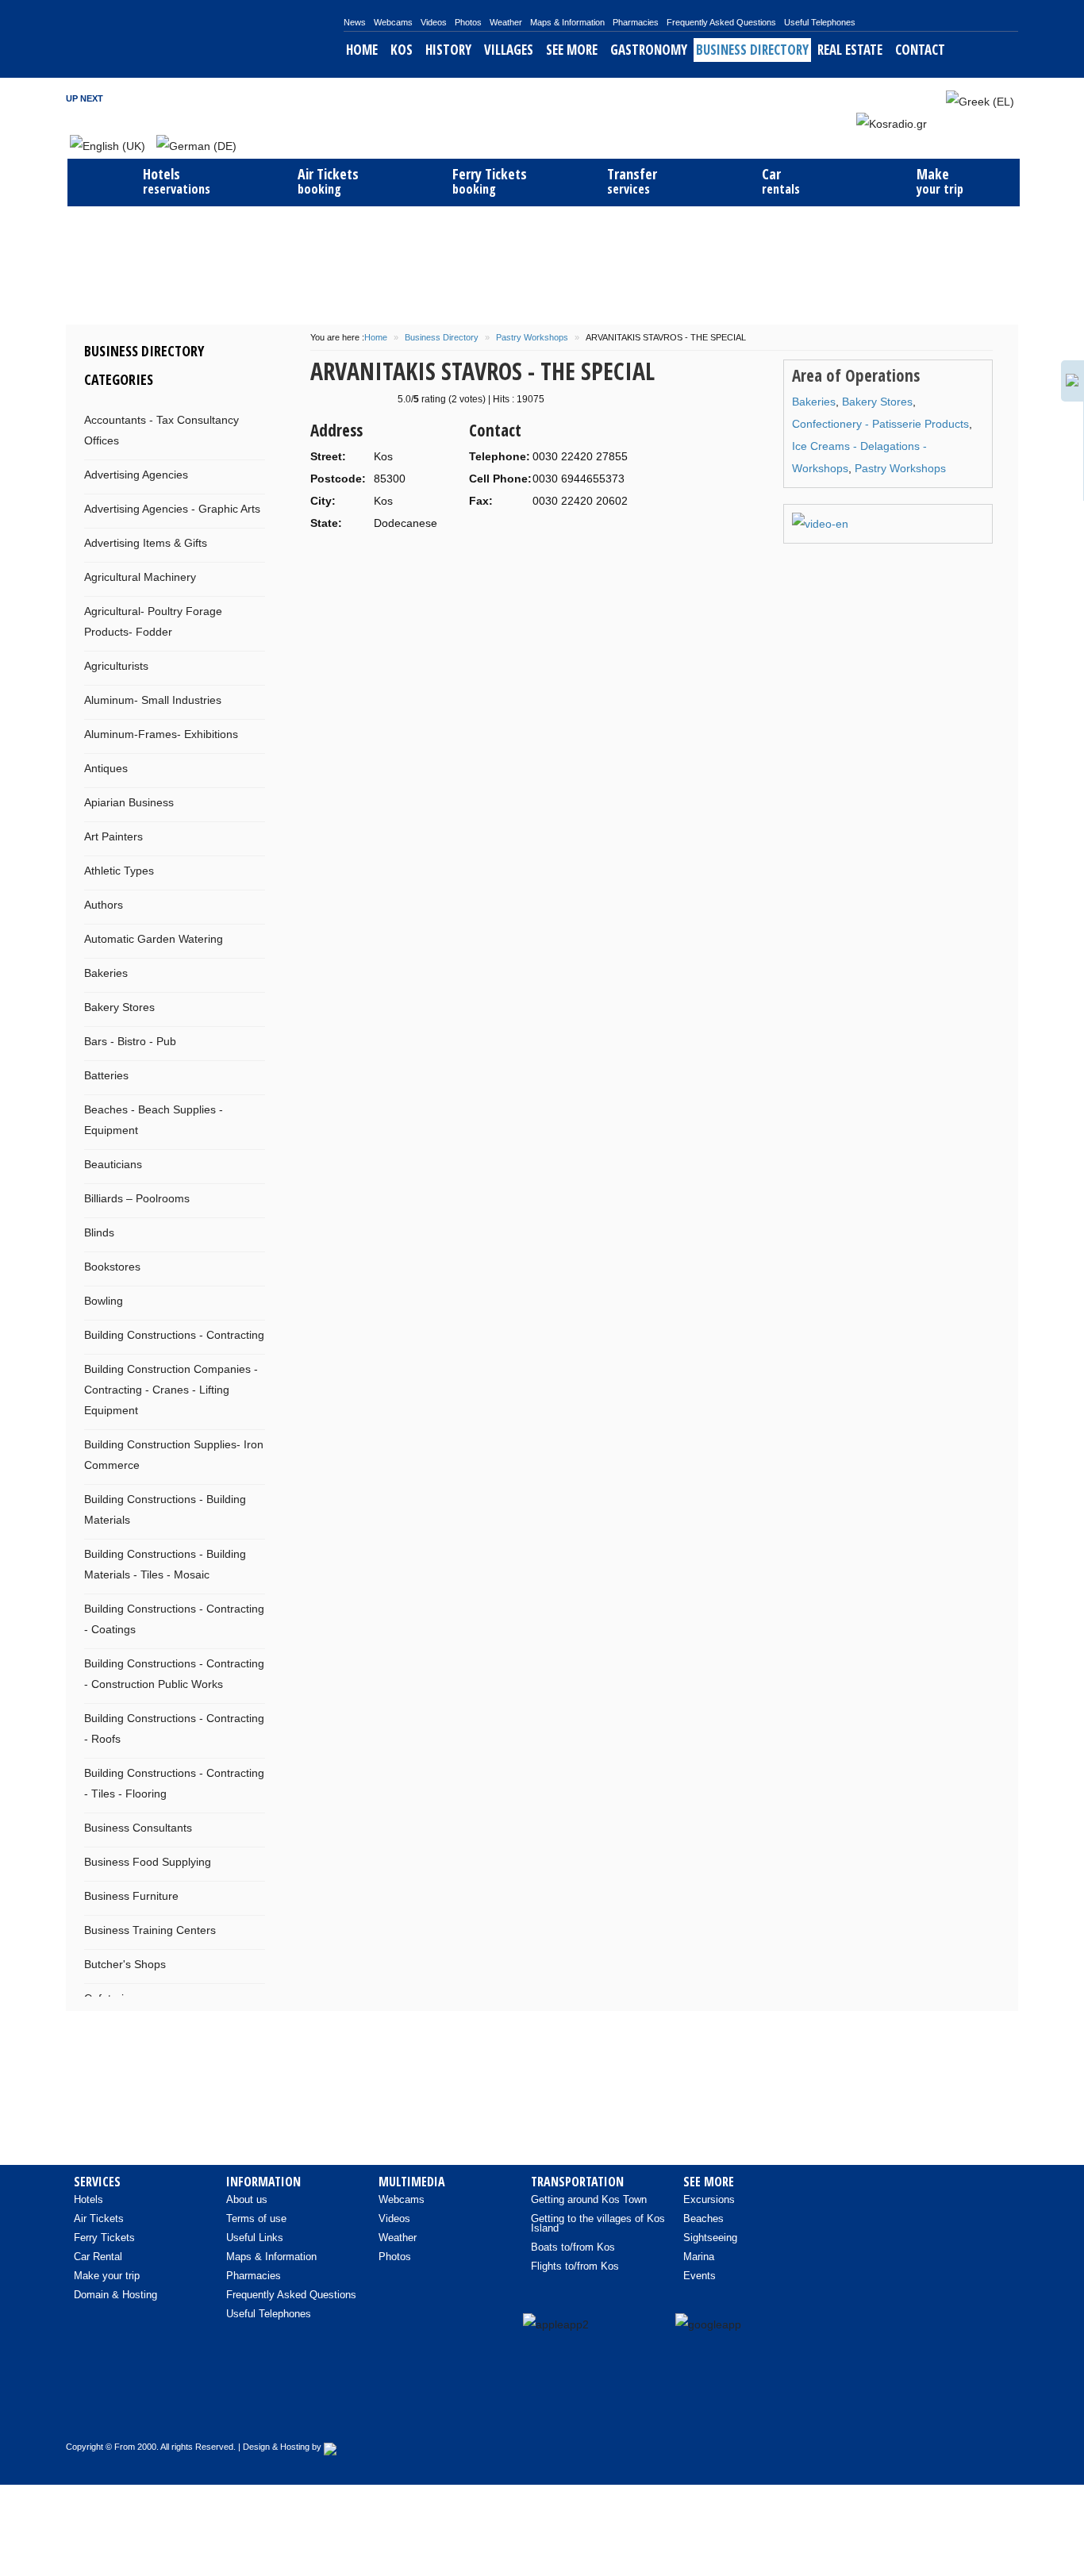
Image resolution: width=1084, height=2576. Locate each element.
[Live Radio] (998, 2412)
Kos (402, 50)
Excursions (709, 2199)
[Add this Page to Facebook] (467, 569)
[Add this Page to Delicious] (394, 569)
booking (328, 181)
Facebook (871, 98)
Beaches (703, 2218)
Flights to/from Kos (575, 2266)
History (448, 50)
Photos (468, 22)
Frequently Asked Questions (721, 22)
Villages (509, 50)
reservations (177, 181)
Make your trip (107, 2276)
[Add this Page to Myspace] (517, 569)
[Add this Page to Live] (541, 569)
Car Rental (98, 2257)
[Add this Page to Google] (320, 569)
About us (247, 2199)
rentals (781, 181)
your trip (940, 181)
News (355, 22)
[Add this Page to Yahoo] (369, 569)
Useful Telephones (820, 22)
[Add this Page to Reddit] (492, 569)
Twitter (892, 98)
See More (572, 50)
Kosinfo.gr (205, 39)
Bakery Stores (877, 402)
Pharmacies (636, 22)
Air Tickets (99, 2218)
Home (362, 50)
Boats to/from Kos (573, 2247)
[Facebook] (898, 2412)
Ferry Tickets (104, 2238)
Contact (920, 50)
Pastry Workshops (532, 337)
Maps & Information (567, 22)
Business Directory (752, 50)
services (632, 181)
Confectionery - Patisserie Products (880, 424)
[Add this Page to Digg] (443, 569)
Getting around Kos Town (589, 2199)
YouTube (913, 98)
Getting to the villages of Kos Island (598, 2223)
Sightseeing (710, 2238)
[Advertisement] (542, 263)
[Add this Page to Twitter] (566, 569)
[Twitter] (965, 2412)
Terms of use (256, 2218)
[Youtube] (932, 2412)
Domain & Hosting (115, 2295)
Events (700, 2276)
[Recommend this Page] (590, 569)
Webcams (393, 22)
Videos (434, 22)
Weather (506, 22)
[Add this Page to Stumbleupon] (418, 569)
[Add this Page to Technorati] (344, 569)
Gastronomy (649, 50)
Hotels (88, 2199)
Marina (699, 2257)
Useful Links (255, 2238)
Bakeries (814, 402)
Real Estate (850, 50)
